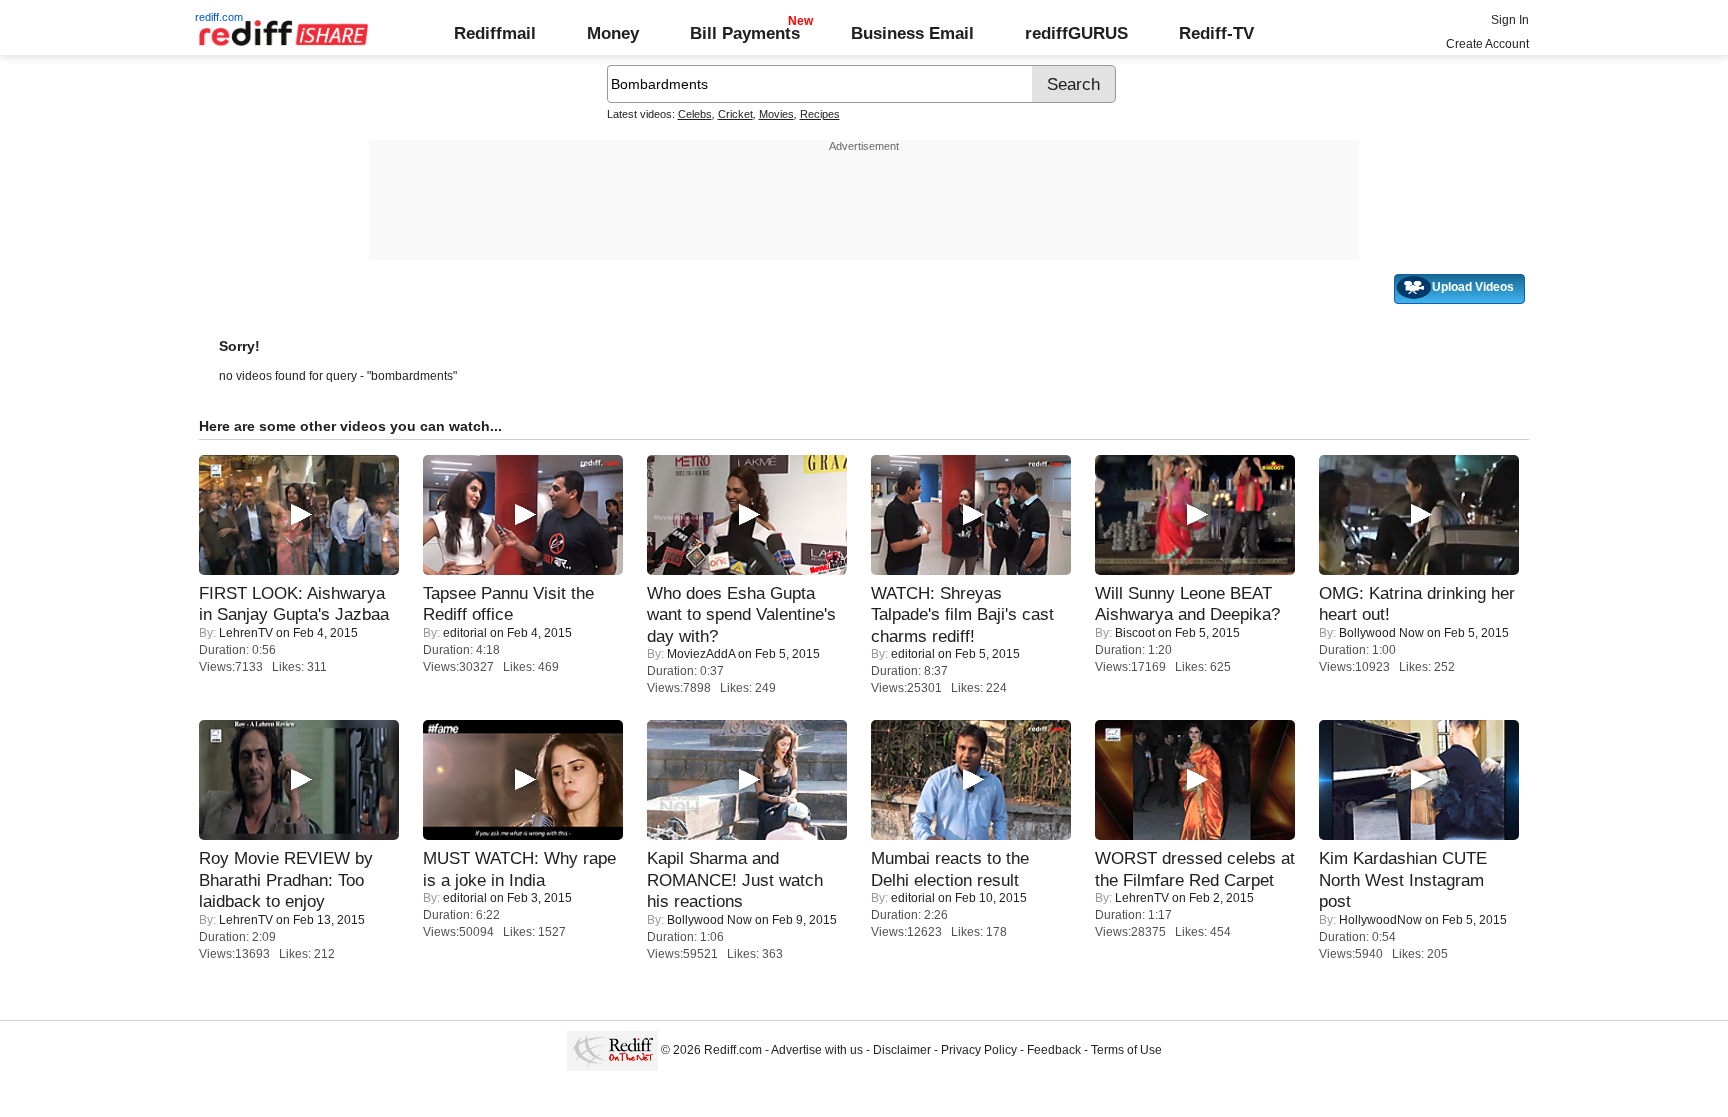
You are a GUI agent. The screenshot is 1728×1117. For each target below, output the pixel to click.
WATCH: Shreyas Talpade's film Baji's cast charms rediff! (962, 614)
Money (613, 33)
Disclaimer (902, 1050)
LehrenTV (246, 633)
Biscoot (1135, 633)
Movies (776, 114)
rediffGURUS (1076, 33)
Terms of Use (1126, 1050)
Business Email (912, 33)
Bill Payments (745, 33)
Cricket (735, 114)
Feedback (1054, 1050)
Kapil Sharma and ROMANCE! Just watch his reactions (735, 879)
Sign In (1510, 20)
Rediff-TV (1216, 33)
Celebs (695, 114)
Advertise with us (817, 1050)
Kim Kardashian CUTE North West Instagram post (1403, 879)
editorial (465, 633)
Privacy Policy (979, 1050)
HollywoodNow (1380, 920)
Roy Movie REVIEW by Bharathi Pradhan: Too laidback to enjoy (286, 879)
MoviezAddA (701, 654)
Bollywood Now (1381, 633)
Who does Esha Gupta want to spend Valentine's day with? (741, 614)
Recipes (820, 114)
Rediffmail (495, 33)
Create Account (1487, 44)
